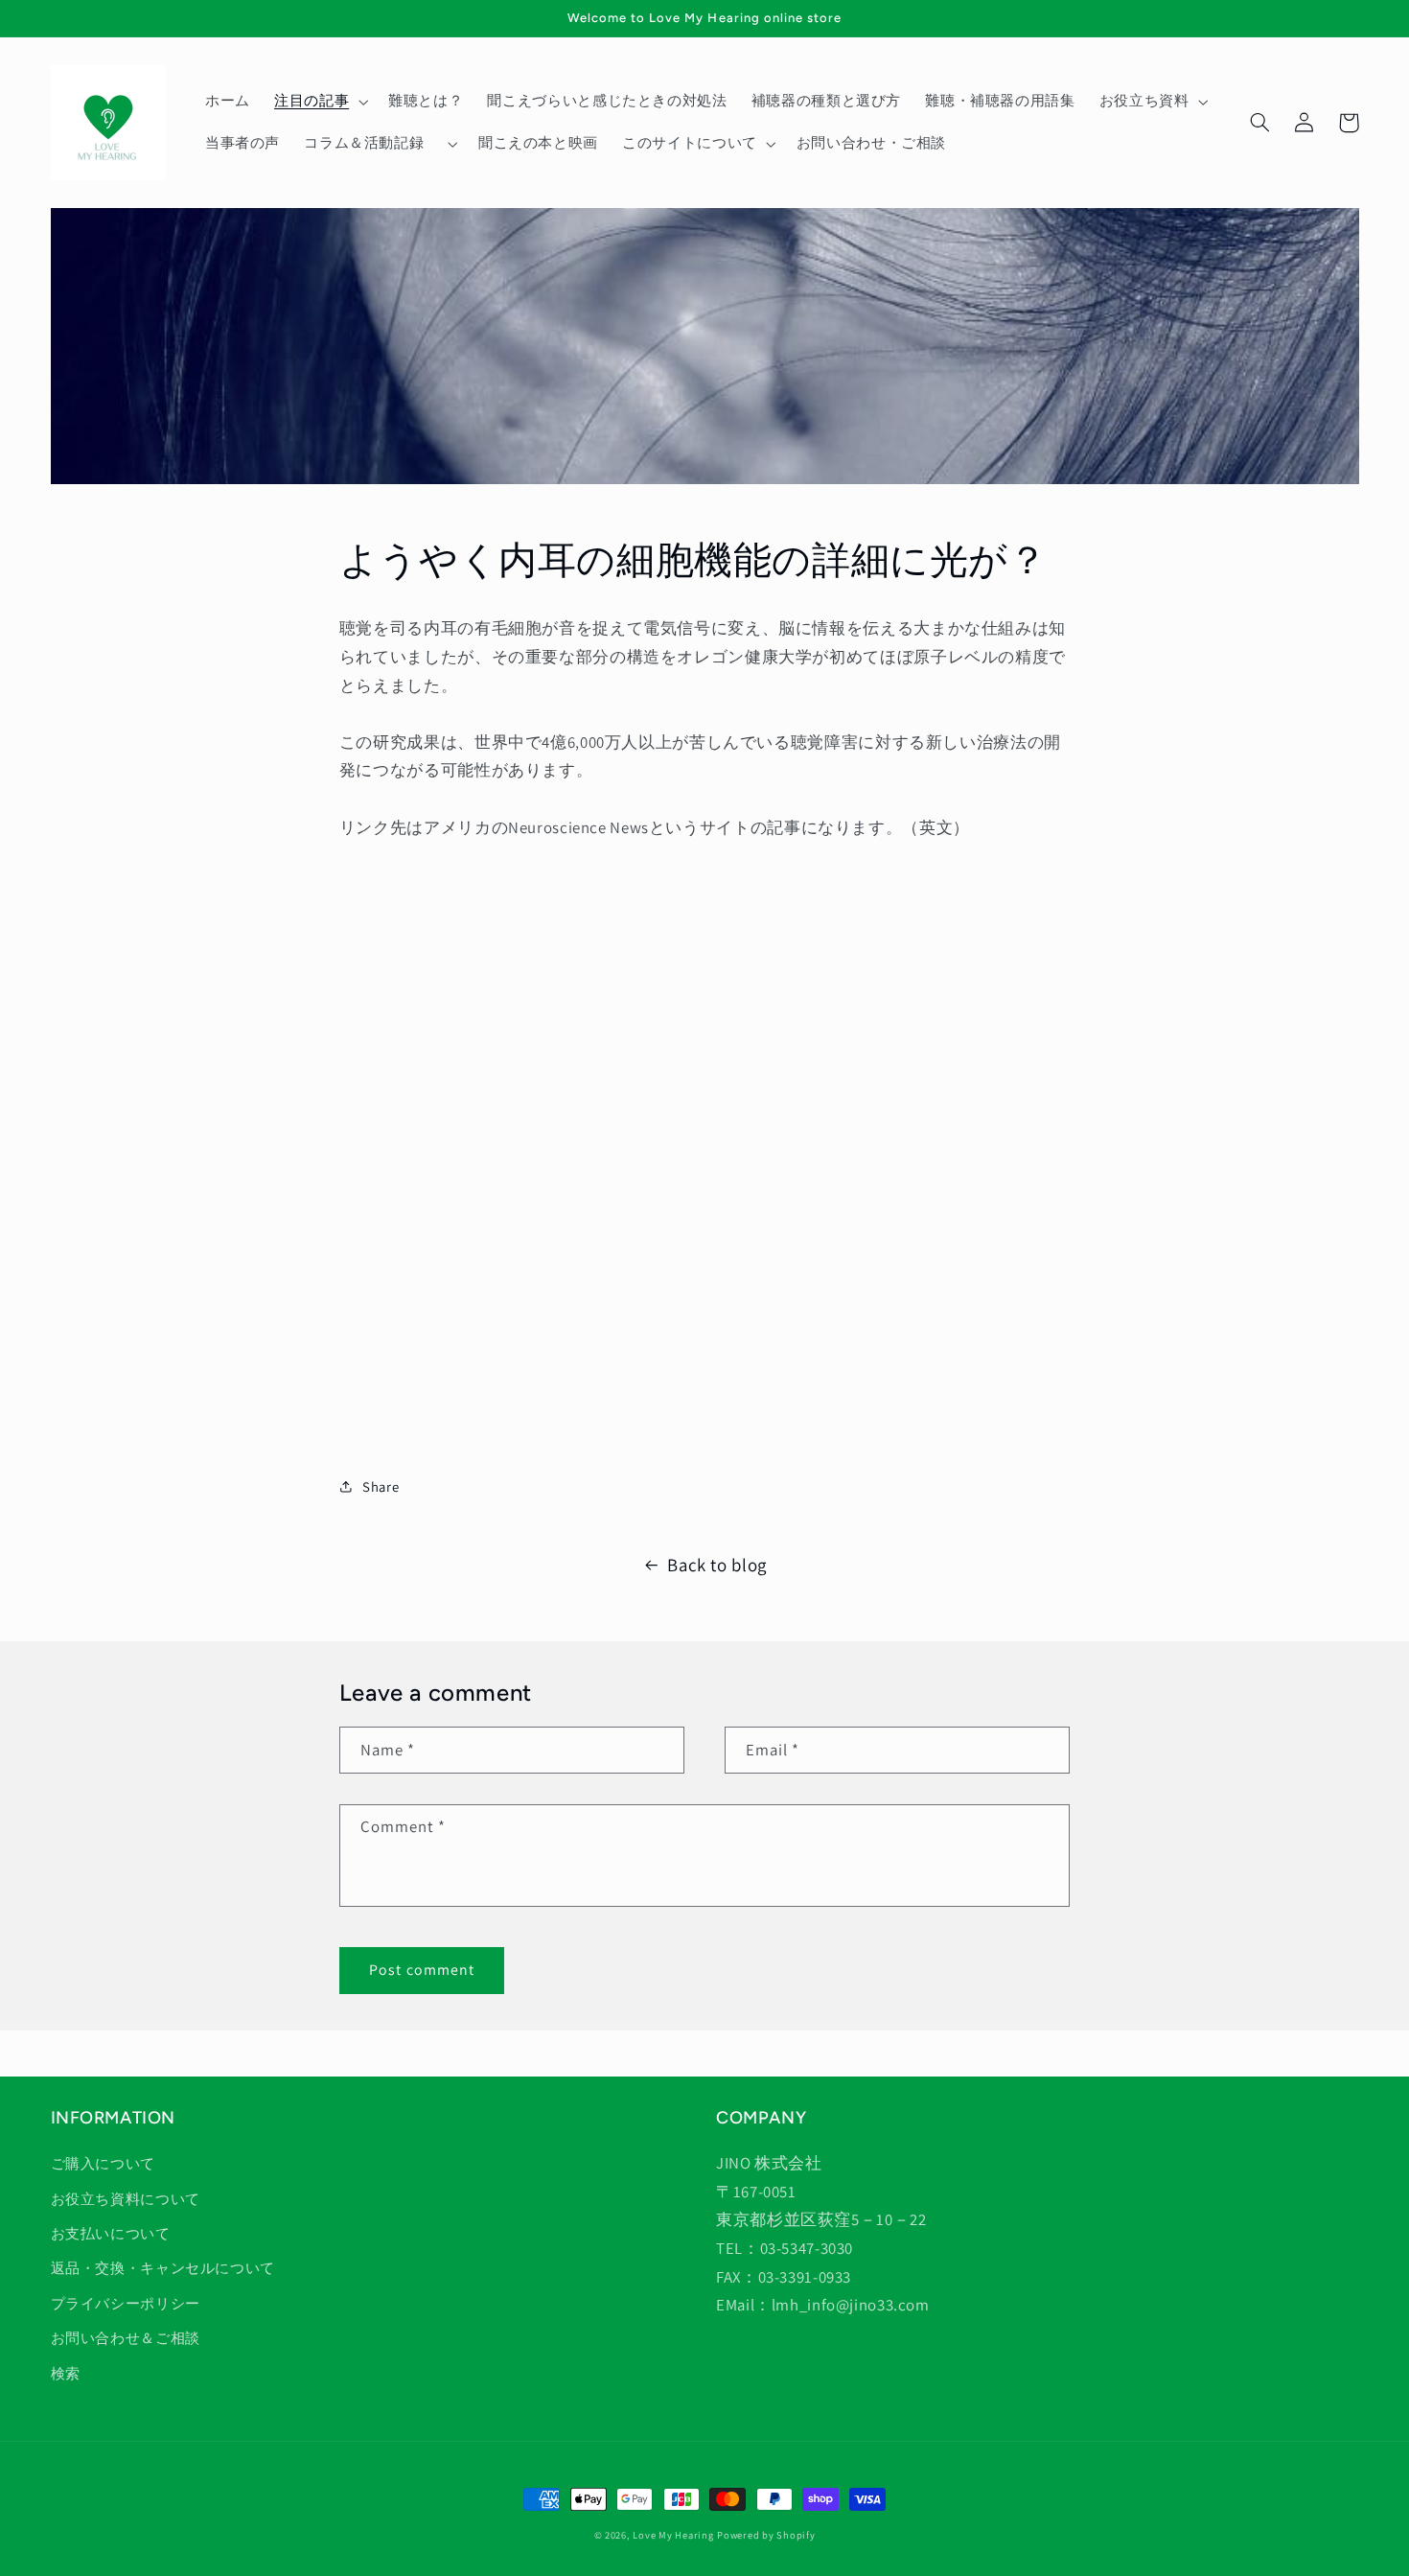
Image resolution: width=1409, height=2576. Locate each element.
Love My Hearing (673, 2535)
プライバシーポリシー (126, 2303)
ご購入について (103, 2163)
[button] (319, 102)
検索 (66, 2373)
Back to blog (717, 1565)
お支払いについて (111, 2233)
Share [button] (381, 1486)
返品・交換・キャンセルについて (163, 2268)
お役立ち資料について (126, 2199)
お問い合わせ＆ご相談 (126, 2338)
